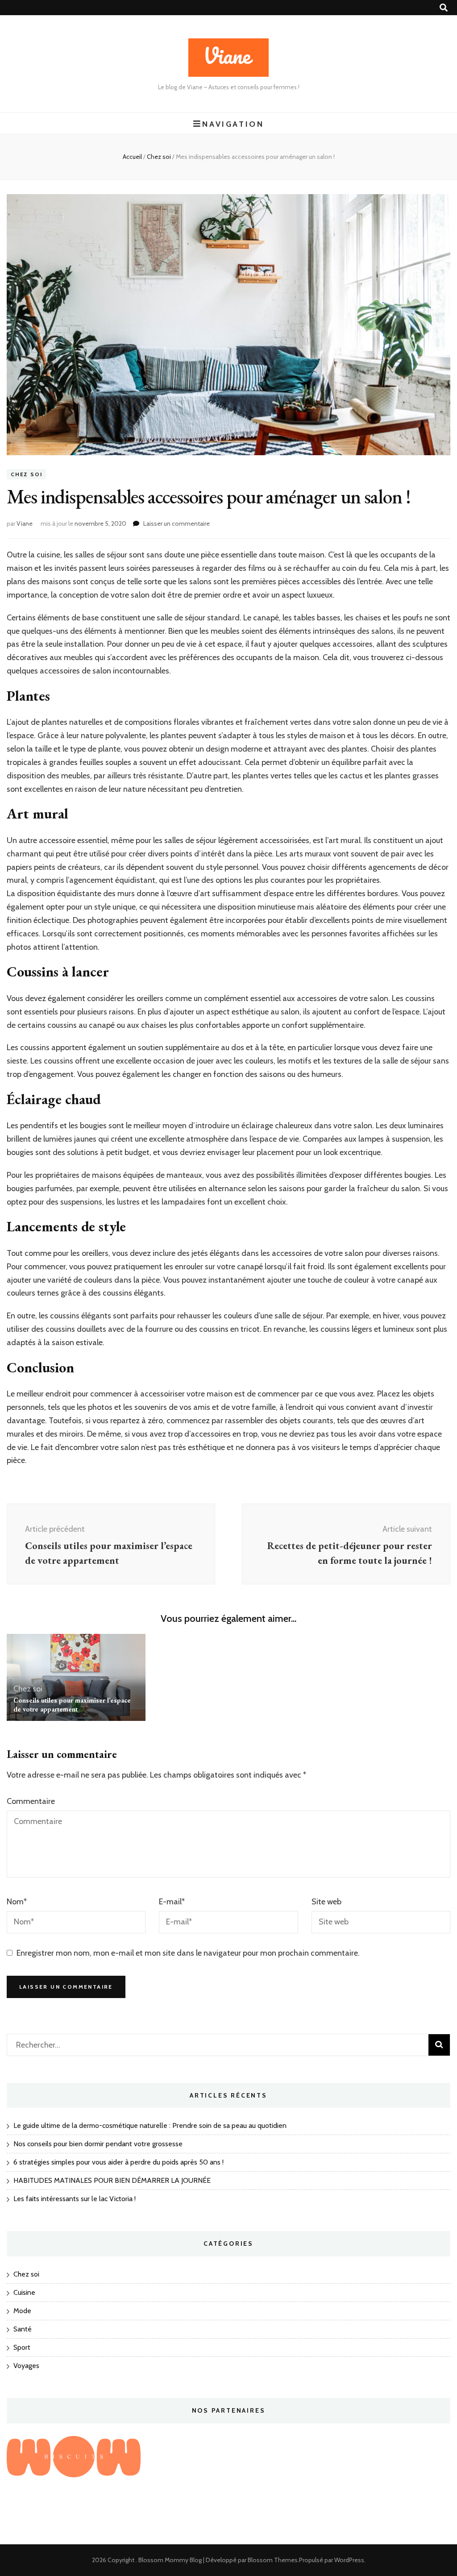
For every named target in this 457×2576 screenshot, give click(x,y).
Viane (25, 524)
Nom (17, 1902)
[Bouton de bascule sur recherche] (444, 8)
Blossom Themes (273, 2560)
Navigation (233, 124)
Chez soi (26, 474)
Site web (326, 1902)
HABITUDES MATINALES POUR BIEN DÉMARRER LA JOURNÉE (112, 2180)
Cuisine (24, 2292)
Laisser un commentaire (177, 524)
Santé (23, 2329)
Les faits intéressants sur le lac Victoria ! (75, 2199)
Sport (22, 2347)
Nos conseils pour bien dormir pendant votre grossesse (98, 2144)
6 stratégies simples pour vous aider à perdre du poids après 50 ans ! (118, 2162)
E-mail (172, 1902)
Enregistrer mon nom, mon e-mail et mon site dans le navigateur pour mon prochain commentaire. (188, 1953)
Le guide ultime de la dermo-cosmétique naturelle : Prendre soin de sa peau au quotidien (150, 2125)
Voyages (26, 2366)
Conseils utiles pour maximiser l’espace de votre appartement (72, 1705)
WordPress (349, 2560)
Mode (22, 2311)
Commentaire (31, 1801)
